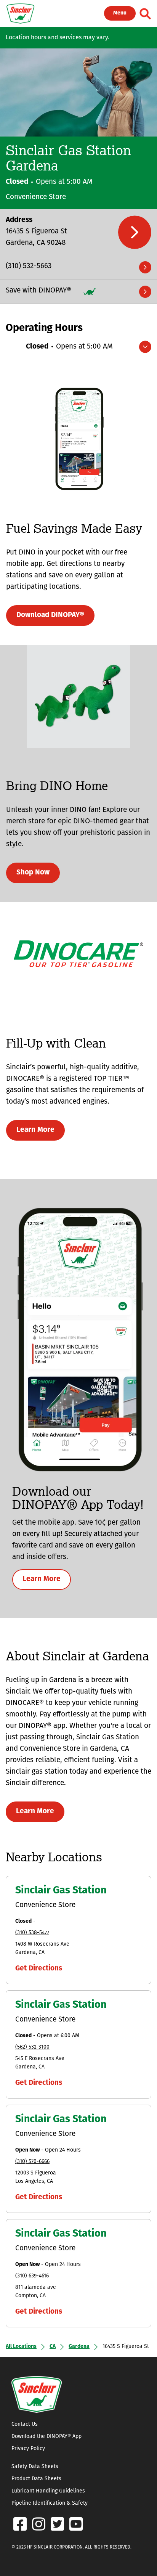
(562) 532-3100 (32, 2047)
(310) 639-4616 (32, 2276)
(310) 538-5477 (32, 1933)
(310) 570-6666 (32, 2162)
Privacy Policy (28, 2449)
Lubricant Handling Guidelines (48, 2491)
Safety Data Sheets (35, 2467)
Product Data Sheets (36, 2479)
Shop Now (33, 873)
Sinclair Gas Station (61, 1891)
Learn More (35, 1130)
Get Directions (39, 1969)
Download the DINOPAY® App (46, 2437)
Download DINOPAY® (50, 615)
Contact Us (25, 2424)
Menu (120, 13)
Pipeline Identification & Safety (50, 2503)
